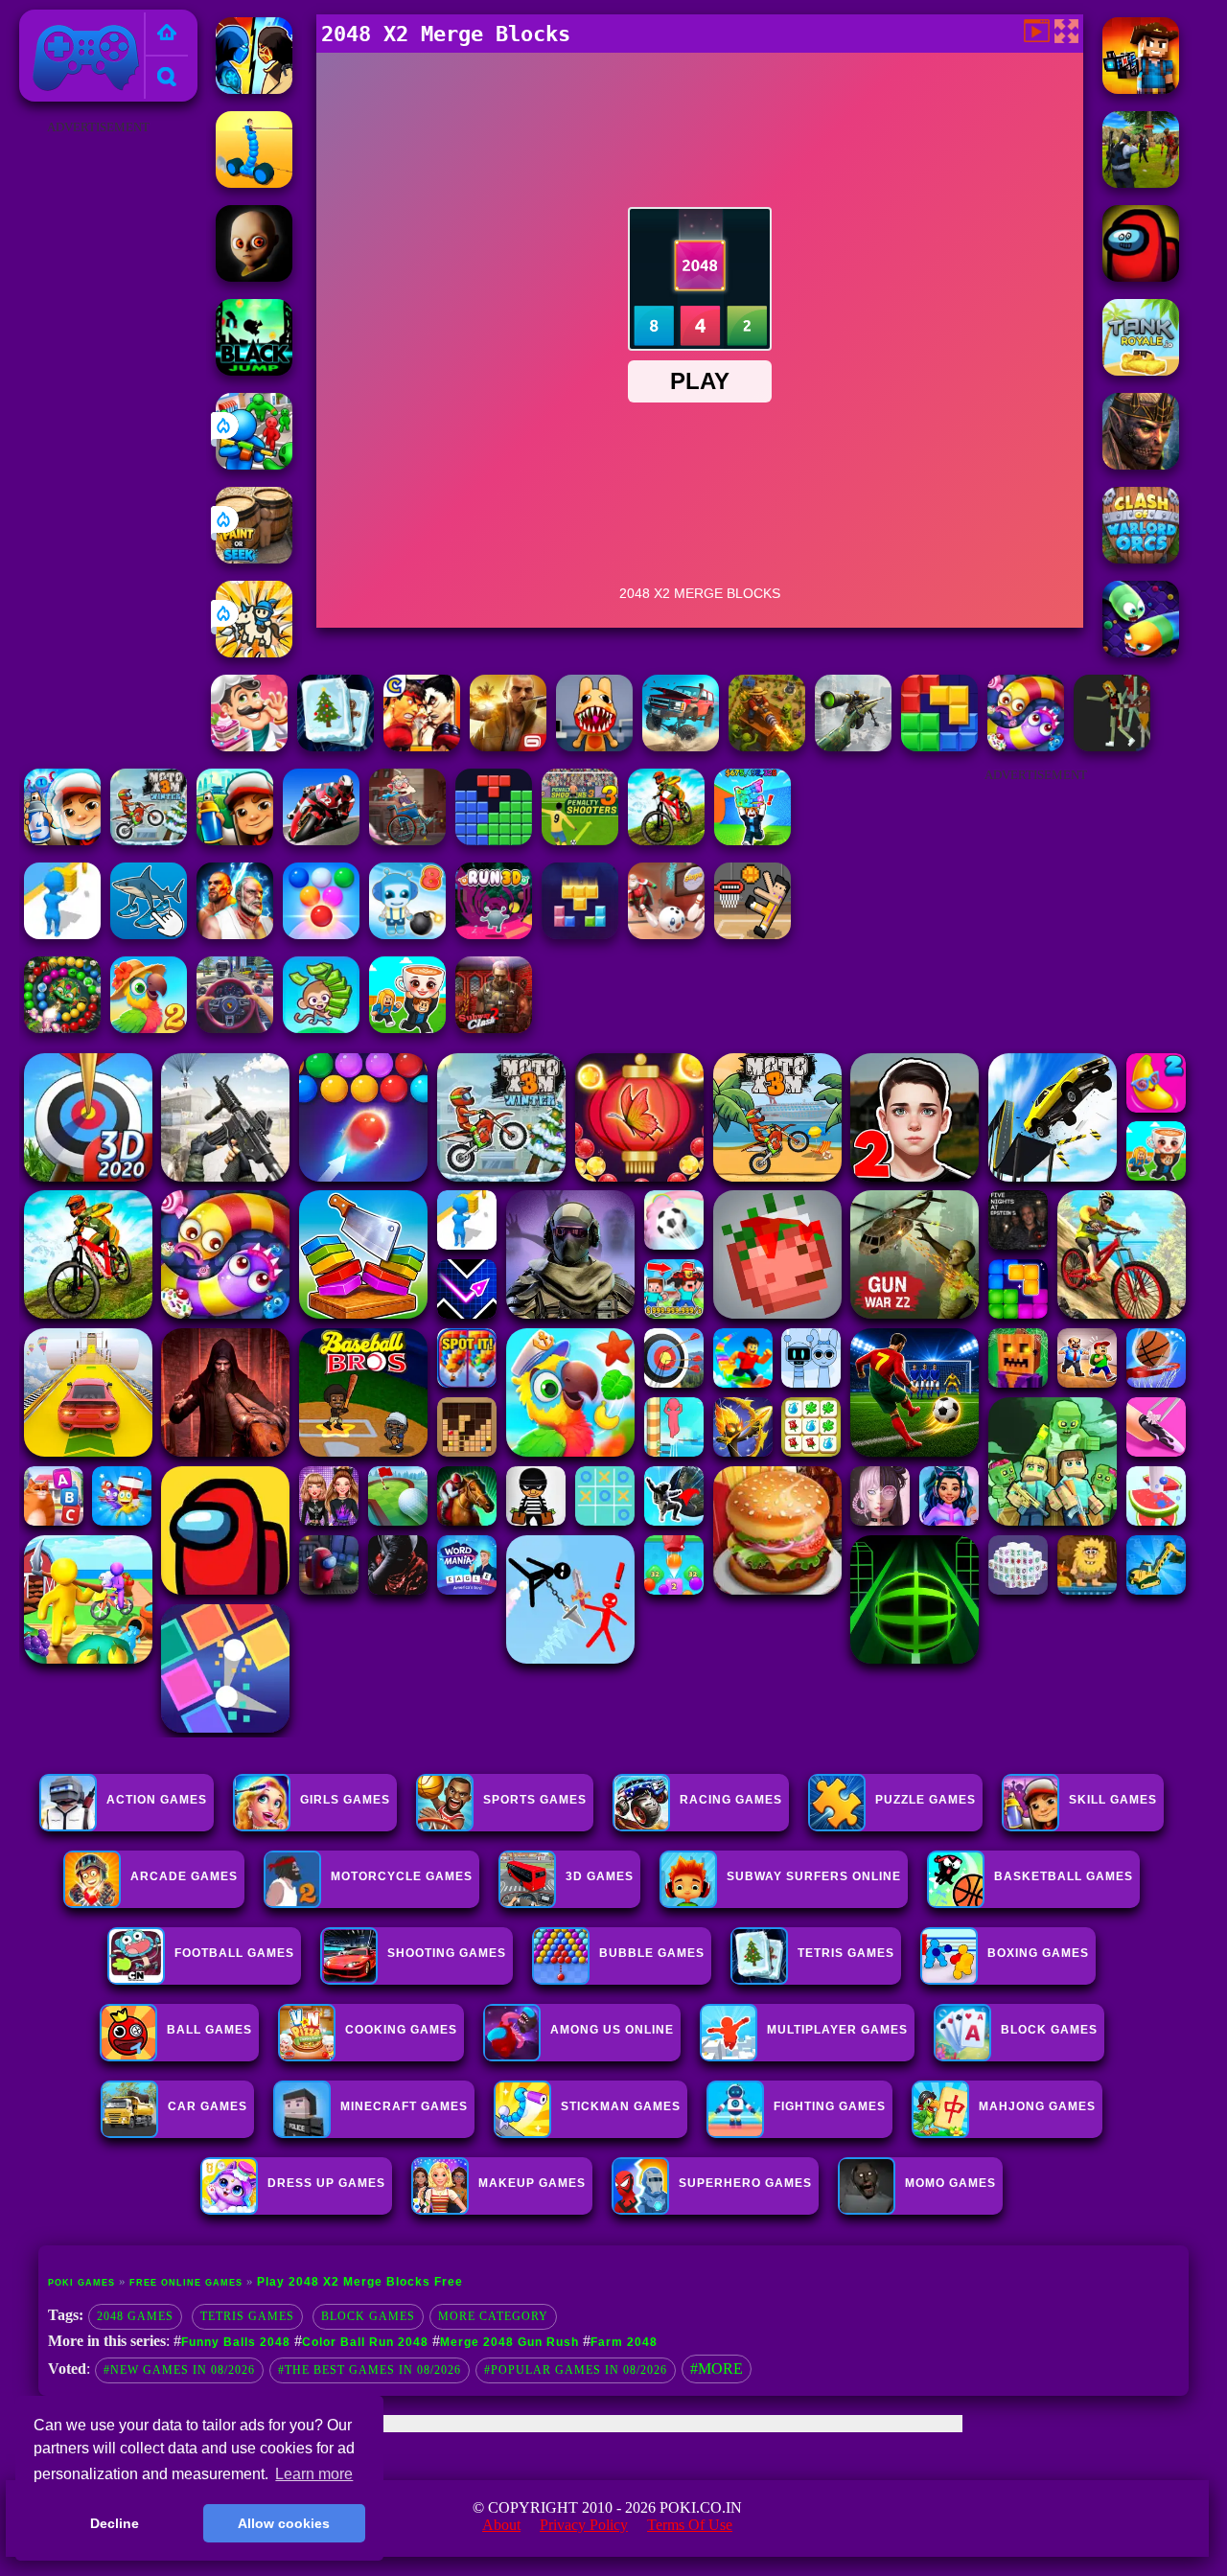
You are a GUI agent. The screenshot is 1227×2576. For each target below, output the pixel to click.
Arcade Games (184, 1876)
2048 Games (135, 2316)
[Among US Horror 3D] (1141, 276)
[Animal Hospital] (594, 746)
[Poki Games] (167, 34)
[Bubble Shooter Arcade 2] (321, 934)
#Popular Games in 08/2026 (576, 2370)
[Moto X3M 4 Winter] (149, 840)
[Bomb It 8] (407, 934)
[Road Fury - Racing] (681, 746)
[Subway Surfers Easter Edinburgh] (62, 840)
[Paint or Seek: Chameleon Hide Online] (254, 558)
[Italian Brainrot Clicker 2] (149, 934)
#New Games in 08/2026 (179, 2370)
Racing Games (731, 1800)
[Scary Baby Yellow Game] (254, 276)
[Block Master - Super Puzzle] (494, 840)
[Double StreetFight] (422, 746)
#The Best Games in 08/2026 (370, 2370)
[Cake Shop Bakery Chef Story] (249, 746)
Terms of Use (690, 2525)
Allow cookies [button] (284, 2523)
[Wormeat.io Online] (1141, 652)
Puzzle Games (926, 1800)
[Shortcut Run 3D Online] (62, 934)
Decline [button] (115, 2523)
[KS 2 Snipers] (853, 746)
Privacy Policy (584, 2525)
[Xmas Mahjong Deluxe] (336, 746)
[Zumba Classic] (62, 1028)
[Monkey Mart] (321, 1028)
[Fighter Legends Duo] (235, 934)
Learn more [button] (314, 2474)
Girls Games (345, 1800)
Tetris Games (247, 2316)
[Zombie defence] (254, 464)
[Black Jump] (254, 370)
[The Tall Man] (1112, 746)
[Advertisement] (99, 427)
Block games (368, 2316)
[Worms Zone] (1026, 746)
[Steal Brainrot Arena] (407, 1028)
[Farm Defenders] (767, 746)
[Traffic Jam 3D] (235, 1028)
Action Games (157, 1800)
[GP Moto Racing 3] (321, 840)
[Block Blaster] (939, 746)
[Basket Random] (752, 934)
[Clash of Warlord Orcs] (1141, 558)
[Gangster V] (508, 746)
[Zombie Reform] (1141, 183)
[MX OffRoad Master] (666, 840)
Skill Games (1113, 1800)
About (501, 2525)
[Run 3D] (494, 934)
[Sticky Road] (407, 840)
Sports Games (535, 1800)
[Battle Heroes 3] (1141, 464)
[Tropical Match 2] (149, 1028)
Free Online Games (186, 2283)
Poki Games (66, 21)
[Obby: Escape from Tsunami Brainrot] (752, 840)
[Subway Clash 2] (494, 1028)
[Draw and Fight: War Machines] (254, 183)
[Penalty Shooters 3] (580, 840)
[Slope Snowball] (666, 934)
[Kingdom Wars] (254, 652)
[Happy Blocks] (580, 934)
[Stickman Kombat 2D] (254, 89)
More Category (493, 2316)
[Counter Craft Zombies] (1141, 89)
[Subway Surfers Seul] (235, 840)
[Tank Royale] (1141, 370)
